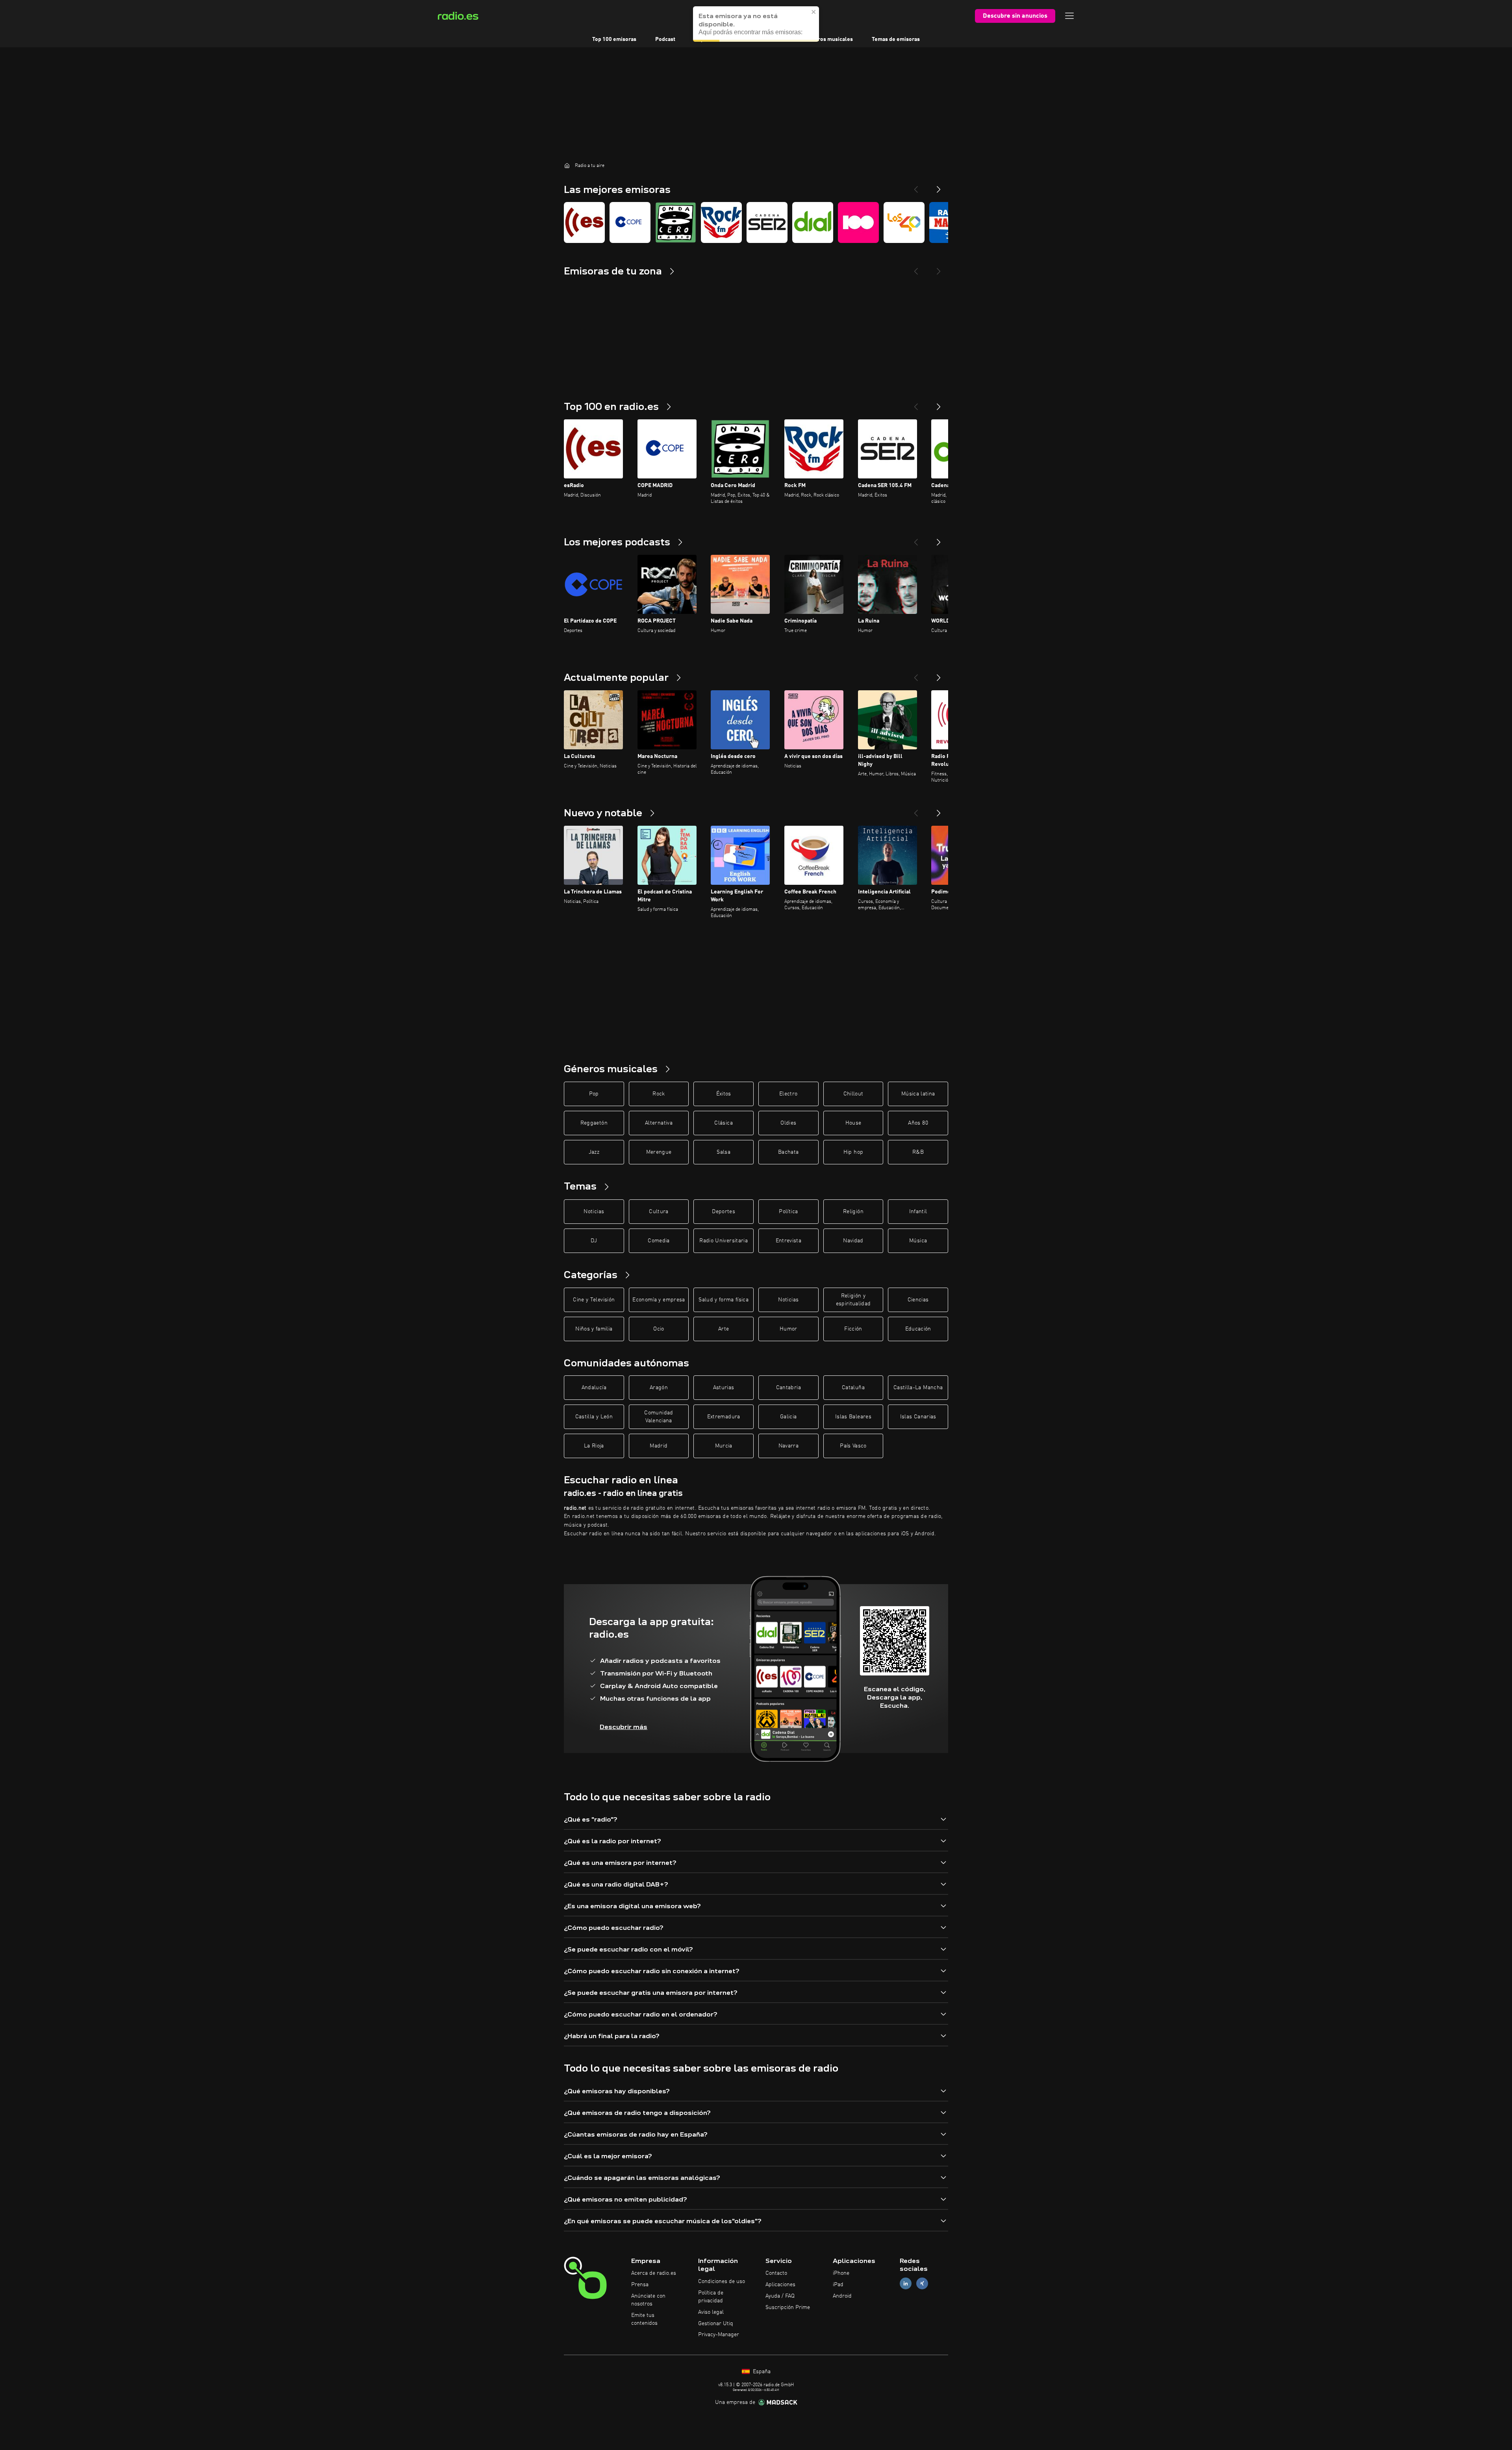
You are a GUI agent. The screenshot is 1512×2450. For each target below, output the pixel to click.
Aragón (659, 1388)
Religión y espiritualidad (853, 1300)
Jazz (594, 1152)
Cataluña (853, 1388)
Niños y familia (594, 1329)
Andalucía (594, 1388)
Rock (659, 1094)
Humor (788, 1329)
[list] (756, 222)
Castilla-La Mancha (918, 1388)
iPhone (841, 2273)
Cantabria (788, 1388)
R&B (918, 1152)
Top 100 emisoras (614, 39)
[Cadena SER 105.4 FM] (767, 222)
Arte (724, 1329)
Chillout (853, 1094)
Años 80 (918, 1123)
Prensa (640, 2285)
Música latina (918, 1094)
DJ (594, 1241)
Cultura (659, 1212)
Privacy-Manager (719, 2335)
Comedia (659, 1241)
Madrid (659, 1446)
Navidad (853, 1241)
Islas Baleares (853, 1417)
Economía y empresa (659, 1300)
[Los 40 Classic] (904, 222)
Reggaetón (594, 1123)
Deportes (724, 1212)
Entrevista (789, 1241)
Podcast (665, 39)
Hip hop (853, 1152)
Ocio (659, 1329)
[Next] (939, 186)
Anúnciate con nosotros (648, 2300)
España (761, 2372)
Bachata (788, 1152)
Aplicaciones (780, 2285)
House (853, 1123)
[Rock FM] (721, 222)
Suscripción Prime (788, 2307)
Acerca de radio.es (654, 2273)
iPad (838, 2285)
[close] (814, 11)
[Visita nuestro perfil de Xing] (922, 2284)
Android (842, 2296)
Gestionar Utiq (716, 2324)
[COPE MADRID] (630, 222)
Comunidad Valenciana (659, 1417)
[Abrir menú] (1069, 16)
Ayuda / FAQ (780, 2296)
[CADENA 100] (858, 222)
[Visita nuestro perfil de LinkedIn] (906, 2284)
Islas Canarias (918, 1417)
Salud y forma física (724, 1300)
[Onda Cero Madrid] (676, 222)
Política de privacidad (711, 2297)
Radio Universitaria (724, 1241)
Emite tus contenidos (644, 2319)
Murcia (724, 1446)
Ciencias (918, 1300)
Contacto (776, 2273)
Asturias (724, 1388)
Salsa (724, 1152)
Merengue (659, 1152)
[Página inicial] (567, 165)
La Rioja (594, 1446)
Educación (918, 1329)
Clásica (723, 1123)
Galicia (788, 1417)
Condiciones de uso (722, 2281)
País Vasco (853, 1446)
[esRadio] (584, 222)
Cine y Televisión (594, 1300)
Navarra (788, 1446)
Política (788, 1212)
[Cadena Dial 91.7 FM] (813, 222)
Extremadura (724, 1417)
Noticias (594, 1212)
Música (918, 1241)
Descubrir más (624, 1727)
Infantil (918, 1212)
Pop (594, 1094)
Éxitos (724, 1094)
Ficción (853, 1329)
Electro (788, 1094)
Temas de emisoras (896, 39)
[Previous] (916, 186)
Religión (853, 1212)
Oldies (788, 1123)
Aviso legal (711, 2312)
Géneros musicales (829, 39)
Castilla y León (594, 1417)
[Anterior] (916, 404)
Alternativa (659, 1123)
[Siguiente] (939, 404)
